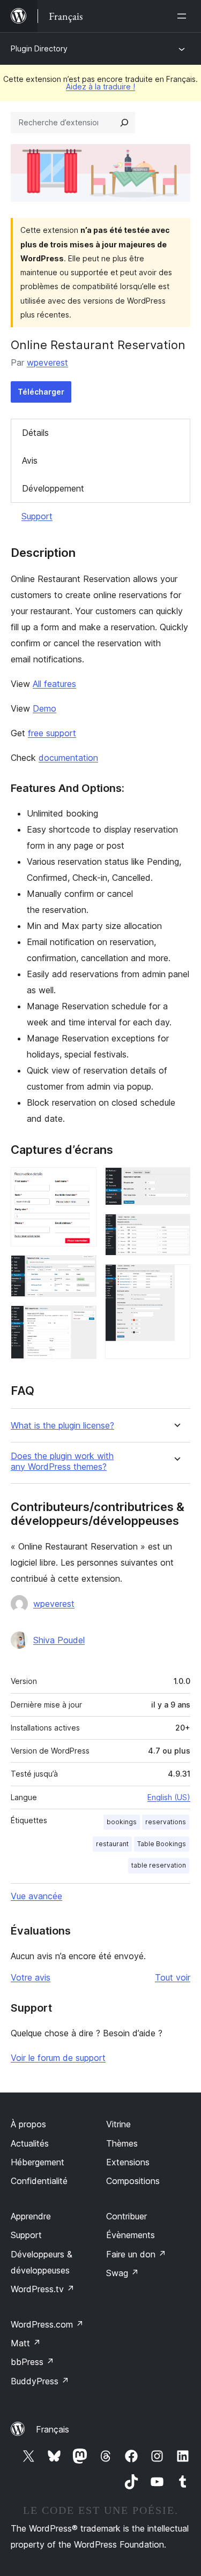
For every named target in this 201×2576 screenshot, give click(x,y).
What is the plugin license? (62, 1426)
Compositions (133, 2181)
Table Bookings (162, 1844)
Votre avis (31, 1977)
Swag (122, 2273)
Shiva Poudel (59, 1640)
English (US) (169, 1797)
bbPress (32, 2362)
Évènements (131, 2235)
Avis (30, 460)
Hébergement (38, 2162)
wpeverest (47, 362)
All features (54, 684)
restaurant (112, 1844)
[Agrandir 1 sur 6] (82, 1182)
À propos (28, 2124)
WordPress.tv (43, 2289)
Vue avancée (36, 1896)
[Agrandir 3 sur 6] (82, 1320)
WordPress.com (47, 2324)
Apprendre (31, 2216)
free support (52, 733)
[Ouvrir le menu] (184, 16)
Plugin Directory (39, 48)
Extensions (128, 2162)
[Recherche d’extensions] (124, 123)
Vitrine (118, 2124)
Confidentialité (39, 2181)
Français (53, 2429)
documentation (68, 758)
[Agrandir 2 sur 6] (82, 1270)
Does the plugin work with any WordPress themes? (62, 1461)
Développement (53, 488)
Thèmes (122, 2143)
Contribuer (126, 2216)
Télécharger (41, 392)
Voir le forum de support (58, 2058)
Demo (44, 708)
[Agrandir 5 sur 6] (176, 1228)
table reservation (159, 1865)
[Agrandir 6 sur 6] (176, 1279)
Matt (26, 2343)
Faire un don (136, 2254)
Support (37, 516)
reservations (166, 1822)
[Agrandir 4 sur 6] (176, 1182)
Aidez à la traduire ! (100, 86)
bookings (122, 1822)
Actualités (30, 2143)
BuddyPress (40, 2381)
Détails (35, 433)
